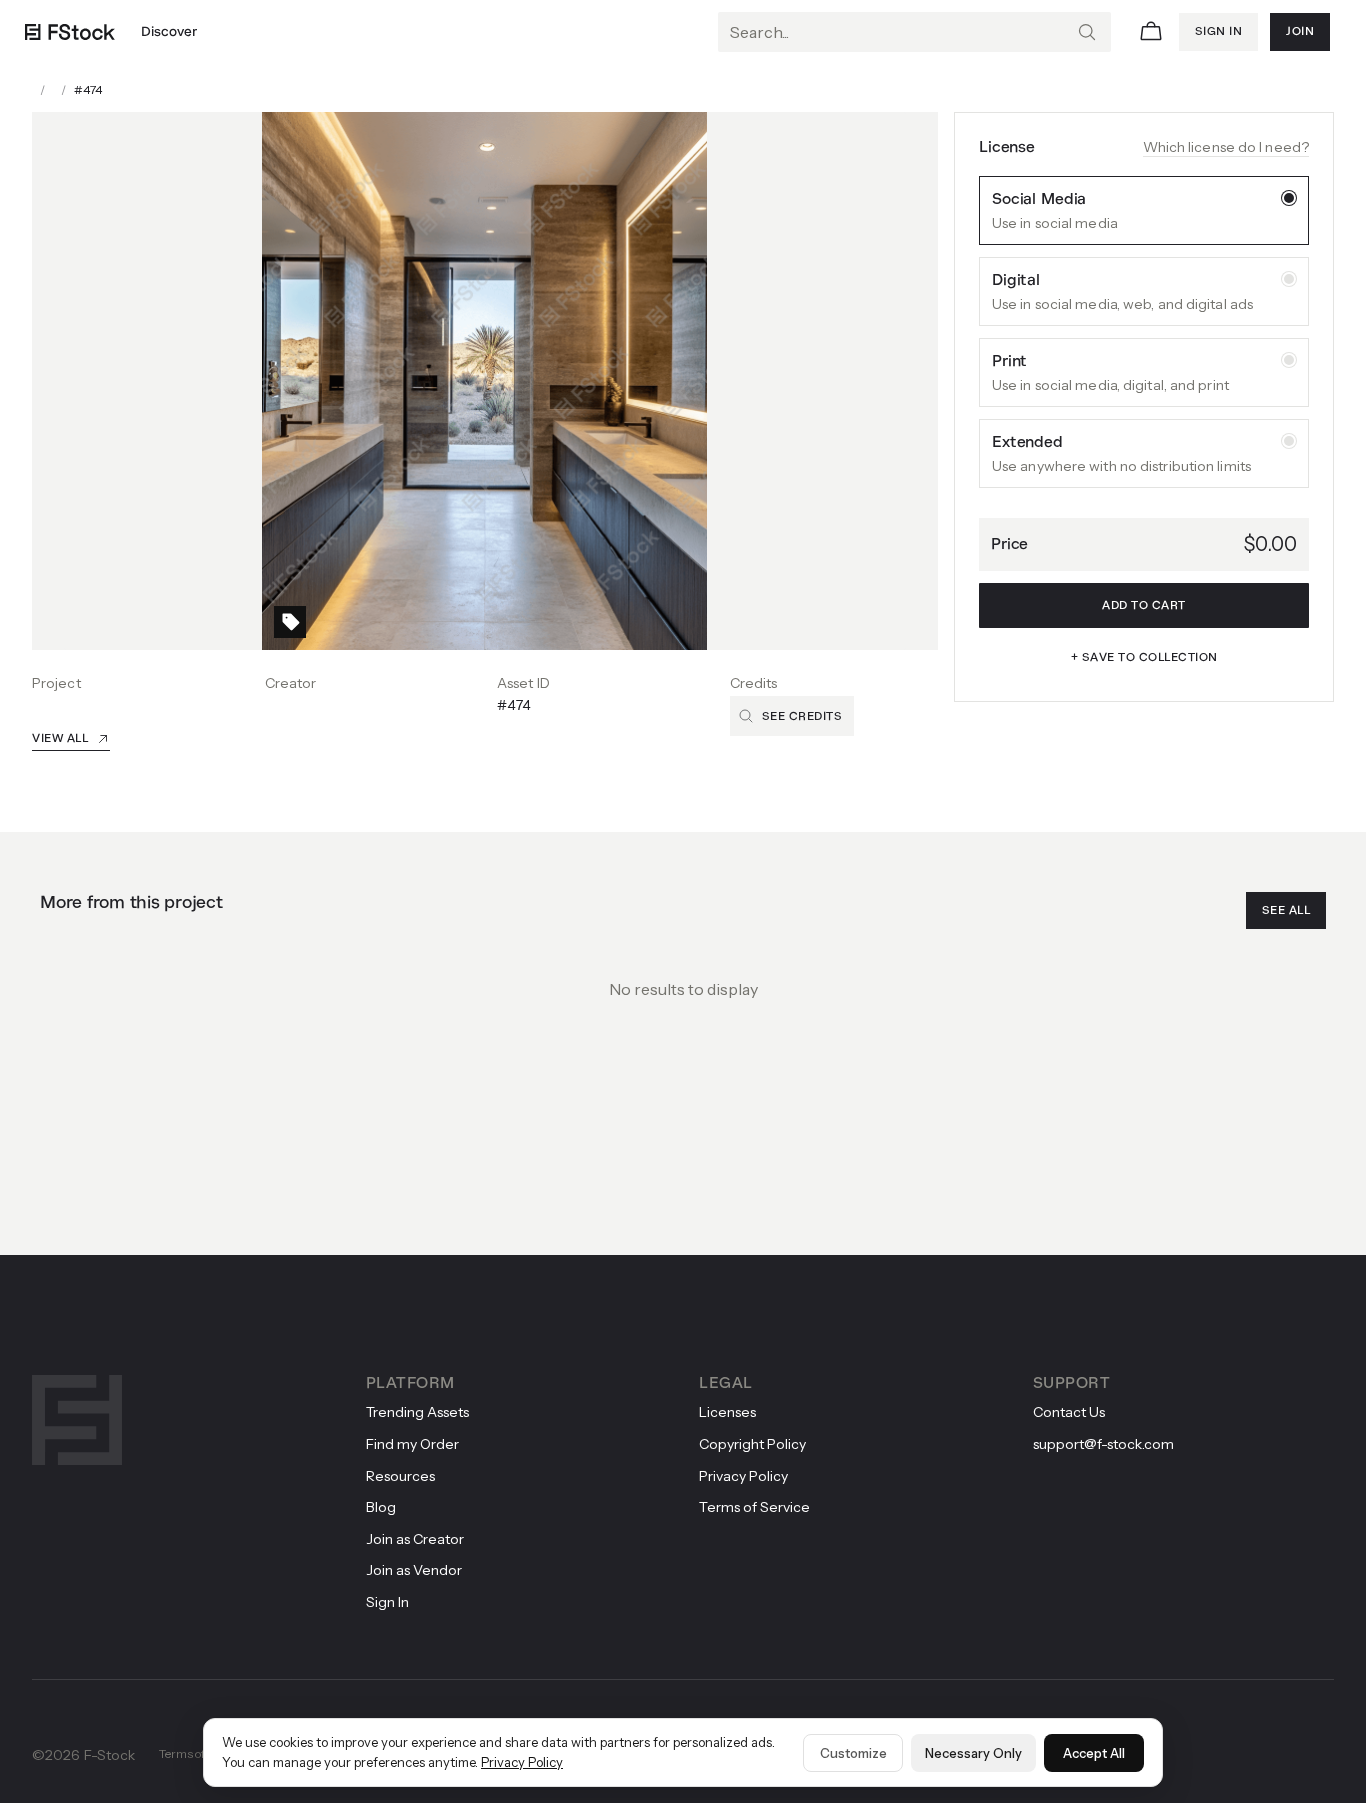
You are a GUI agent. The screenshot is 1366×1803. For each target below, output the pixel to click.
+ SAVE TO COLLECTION (1144, 657)
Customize (853, 1753)
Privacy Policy (522, 1762)
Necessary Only (973, 1753)
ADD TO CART (1144, 604)
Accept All (1094, 1753)
